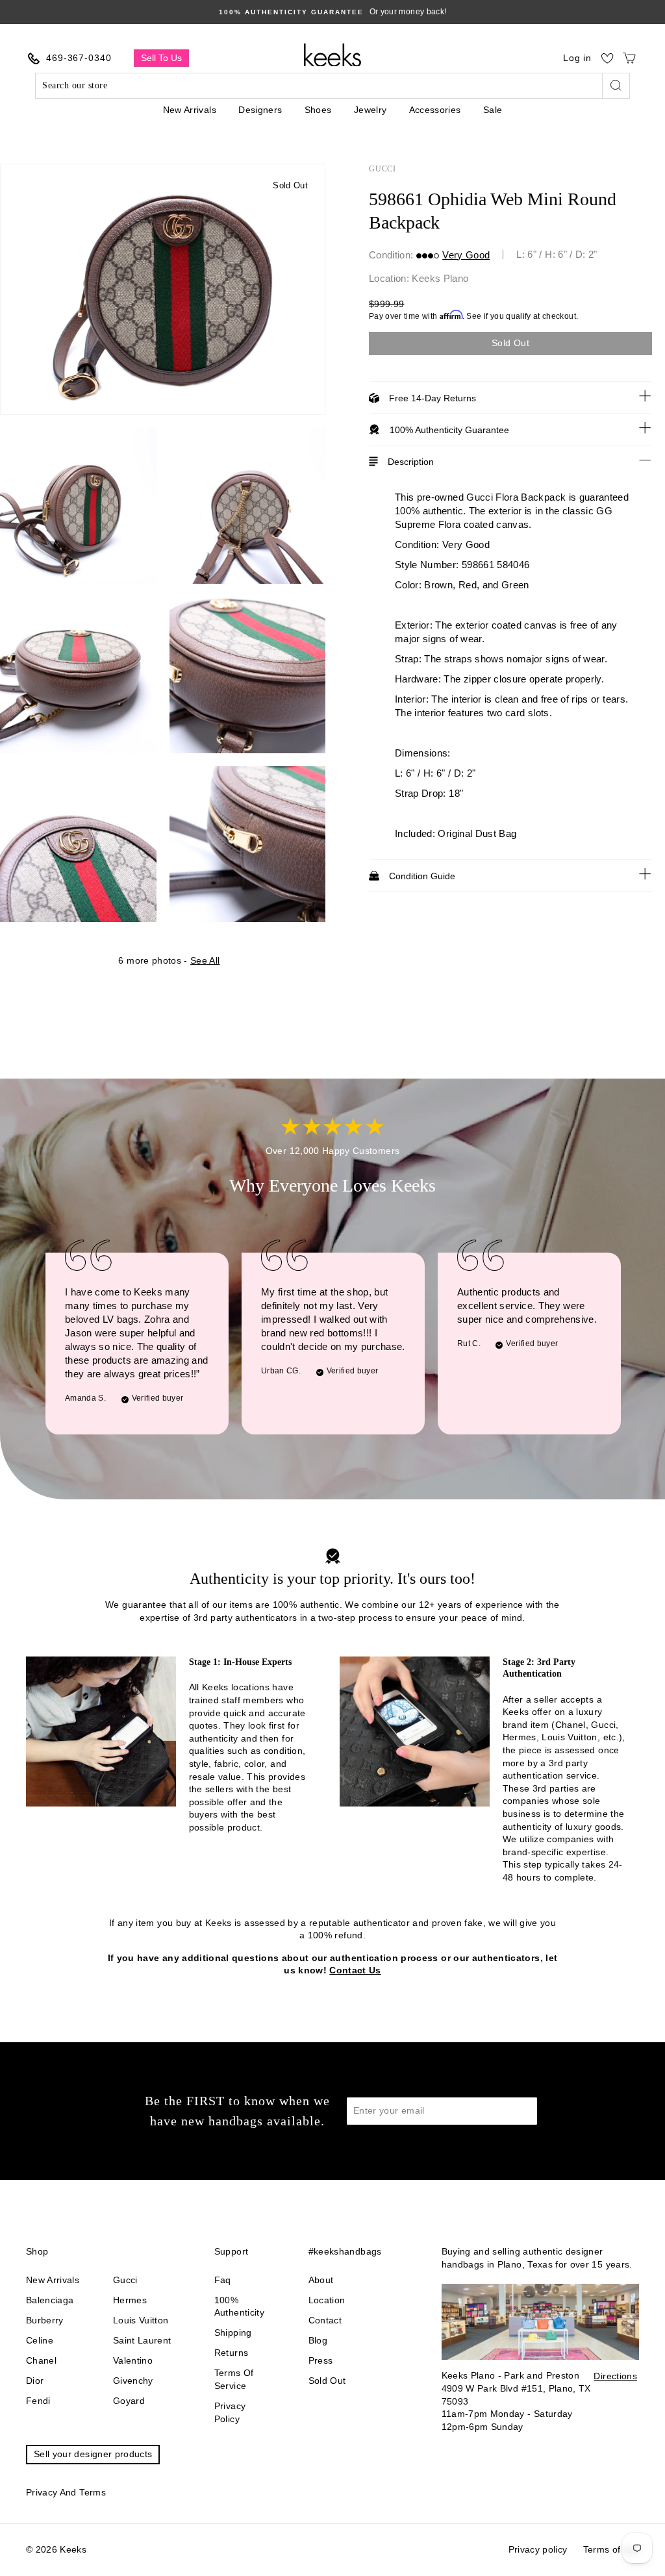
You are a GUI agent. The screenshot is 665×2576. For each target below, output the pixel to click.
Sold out (327, 2381)
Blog (318, 2340)
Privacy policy (230, 2412)
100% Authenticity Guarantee (449, 430)
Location (327, 2300)
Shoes (318, 110)
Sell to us (161, 58)
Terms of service (234, 2379)
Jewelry (370, 110)
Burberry (45, 2320)
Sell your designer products (93, 2454)
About (321, 2280)
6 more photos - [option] (169, 960)
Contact (325, 2320)
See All (205, 960)
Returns (231, 2353)
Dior (35, 2381)
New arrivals (53, 2280)
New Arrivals (190, 110)
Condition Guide (422, 876)
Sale (493, 110)
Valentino (133, 2360)
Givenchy (133, 2381)
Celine (40, 2340)
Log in (577, 58)
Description (411, 462)
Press (321, 2360)
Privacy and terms (66, 2492)
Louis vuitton (141, 2320)
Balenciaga (50, 2300)
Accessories (435, 110)
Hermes (130, 2300)
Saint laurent (142, 2340)
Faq (223, 2280)
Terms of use (611, 2549)
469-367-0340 (79, 58)
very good (466, 255)
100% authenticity (239, 2307)
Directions (615, 2376)
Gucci (383, 169)
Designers (260, 110)
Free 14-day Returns (433, 398)
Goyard (129, 2401)
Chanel (41, 2360)
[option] (332, 12)
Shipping (233, 2332)
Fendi (38, 2401)
